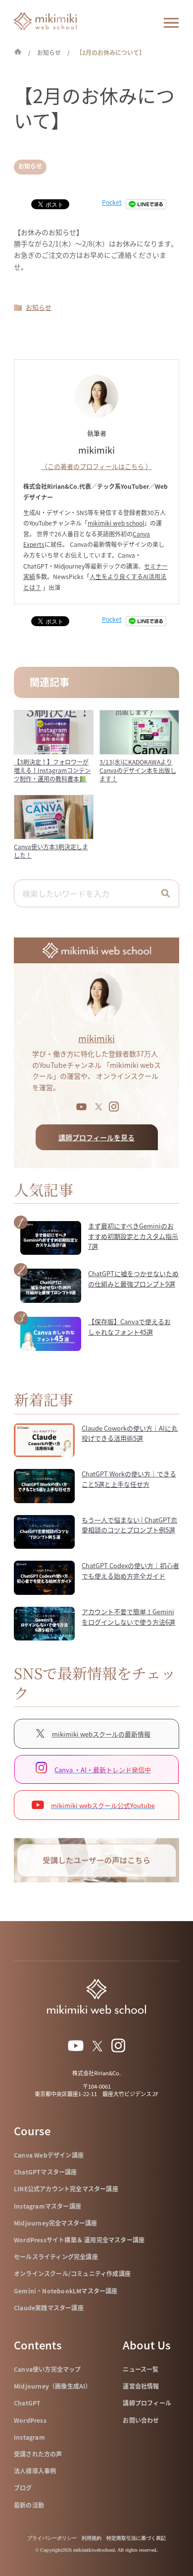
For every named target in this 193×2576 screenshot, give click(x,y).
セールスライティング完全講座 (56, 2257)
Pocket (112, 202)
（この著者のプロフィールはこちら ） (96, 466)
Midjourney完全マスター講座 (56, 2223)
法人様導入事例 (35, 2471)
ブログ (23, 2488)
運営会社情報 (141, 2386)
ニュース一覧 (141, 2369)
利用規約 (92, 2538)
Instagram (29, 2437)
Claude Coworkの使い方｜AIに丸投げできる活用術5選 (130, 1433)
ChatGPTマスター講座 (46, 2172)
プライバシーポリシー (52, 2538)
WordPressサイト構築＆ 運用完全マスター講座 (79, 2240)
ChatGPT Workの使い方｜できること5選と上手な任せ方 (129, 1479)
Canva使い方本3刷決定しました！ (51, 851)
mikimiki (96, 1038)
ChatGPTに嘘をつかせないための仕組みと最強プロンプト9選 (133, 1279)
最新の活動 (29, 2505)
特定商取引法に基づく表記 (136, 2538)
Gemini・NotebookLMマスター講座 (66, 2291)
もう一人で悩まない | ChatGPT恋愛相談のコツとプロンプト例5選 (129, 1525)
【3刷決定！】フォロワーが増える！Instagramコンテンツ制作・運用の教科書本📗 (52, 770)
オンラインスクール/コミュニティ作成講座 (72, 2274)
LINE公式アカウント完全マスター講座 (66, 2189)
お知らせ (30, 166)
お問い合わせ (141, 2420)
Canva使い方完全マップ (48, 2369)
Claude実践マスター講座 (49, 2308)
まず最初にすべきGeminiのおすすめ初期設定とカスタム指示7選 (133, 1236)
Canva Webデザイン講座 (49, 2155)
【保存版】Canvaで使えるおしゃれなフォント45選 (129, 1327)
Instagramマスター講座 (48, 2206)
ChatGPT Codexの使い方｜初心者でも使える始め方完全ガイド (130, 1571)
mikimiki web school (116, 523)
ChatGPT (27, 2403)
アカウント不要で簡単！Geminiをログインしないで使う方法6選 (128, 1617)
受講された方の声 (38, 2454)
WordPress (30, 2420)
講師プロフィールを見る (96, 1137)
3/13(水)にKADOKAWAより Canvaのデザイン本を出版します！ (138, 770)
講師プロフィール (147, 2403)
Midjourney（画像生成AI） (53, 2386)
